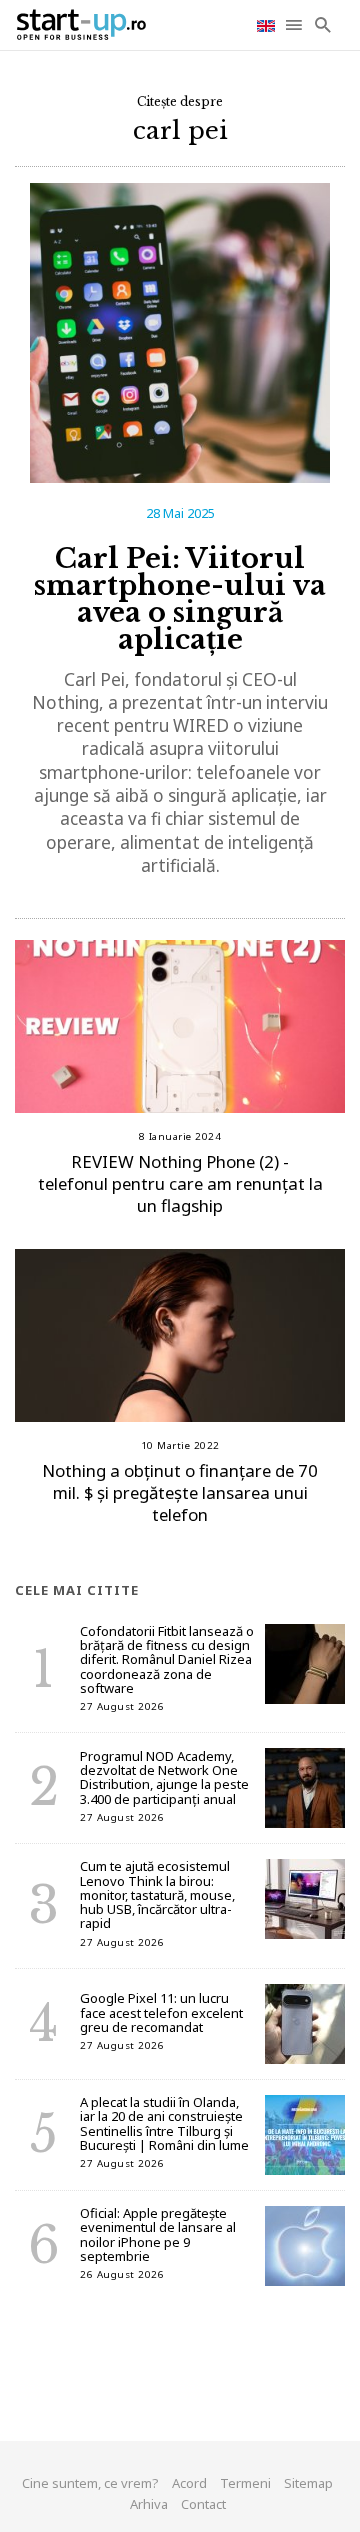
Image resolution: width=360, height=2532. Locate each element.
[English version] (268, 24)
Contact (203, 2504)
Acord (189, 2483)
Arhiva (149, 2504)
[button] (295, 25)
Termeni (245, 2483)
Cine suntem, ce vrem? (90, 2483)
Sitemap (308, 2483)
